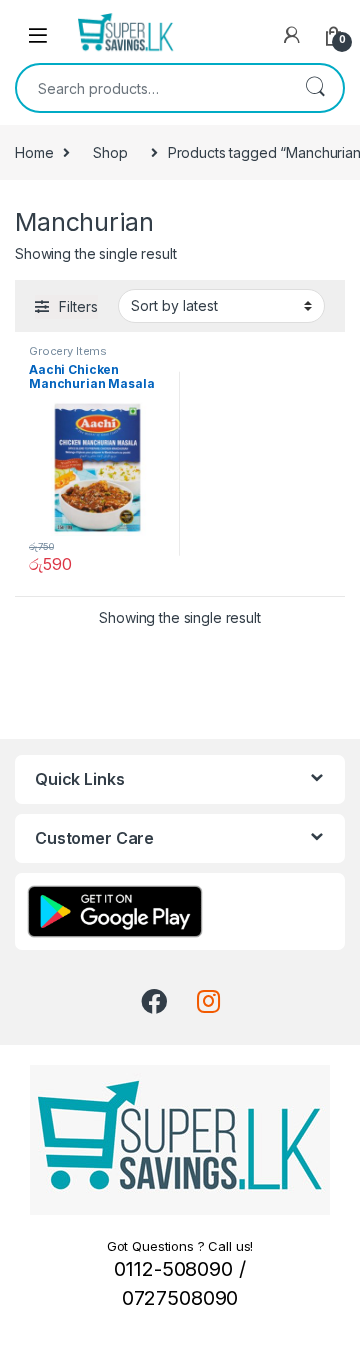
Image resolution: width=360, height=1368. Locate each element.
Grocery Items (68, 351)
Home (34, 152)
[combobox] (152, 88)
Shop (110, 152)
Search (315, 88)
